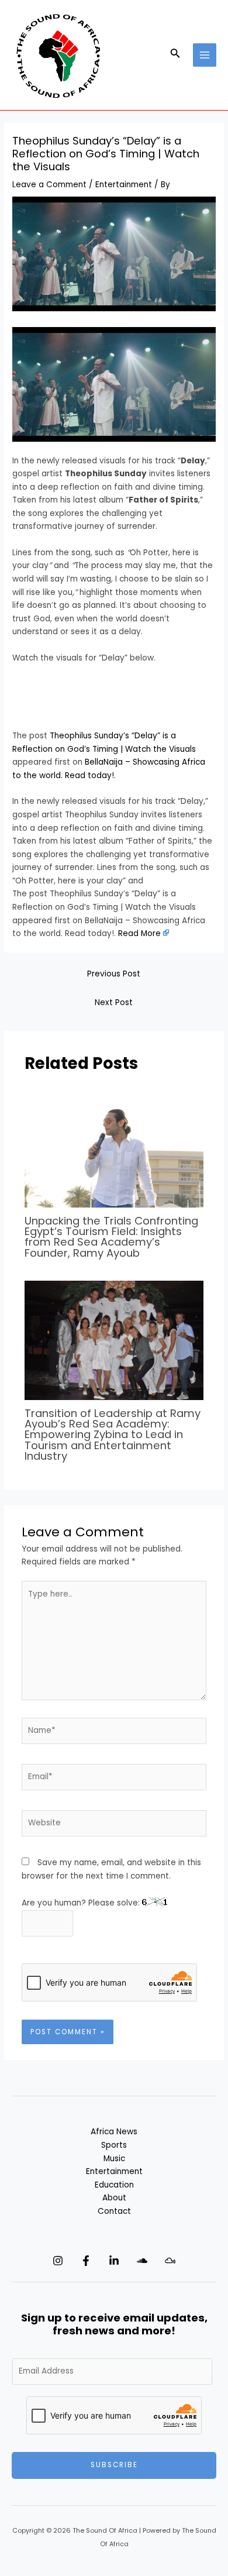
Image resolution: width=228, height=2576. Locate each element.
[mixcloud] (170, 2261)
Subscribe (114, 2465)
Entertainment (124, 185)
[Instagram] (58, 2261)
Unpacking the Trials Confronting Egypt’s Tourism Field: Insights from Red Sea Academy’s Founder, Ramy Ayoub (111, 1237)
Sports (114, 2145)
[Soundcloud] (142, 2261)
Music (114, 2159)
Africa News (114, 2132)
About (114, 2198)
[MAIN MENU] (205, 55)
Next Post (114, 1002)
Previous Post (114, 974)
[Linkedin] (114, 2261)
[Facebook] (86, 2261)
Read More (139, 933)
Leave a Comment (49, 185)
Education (114, 2185)
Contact (114, 2211)
